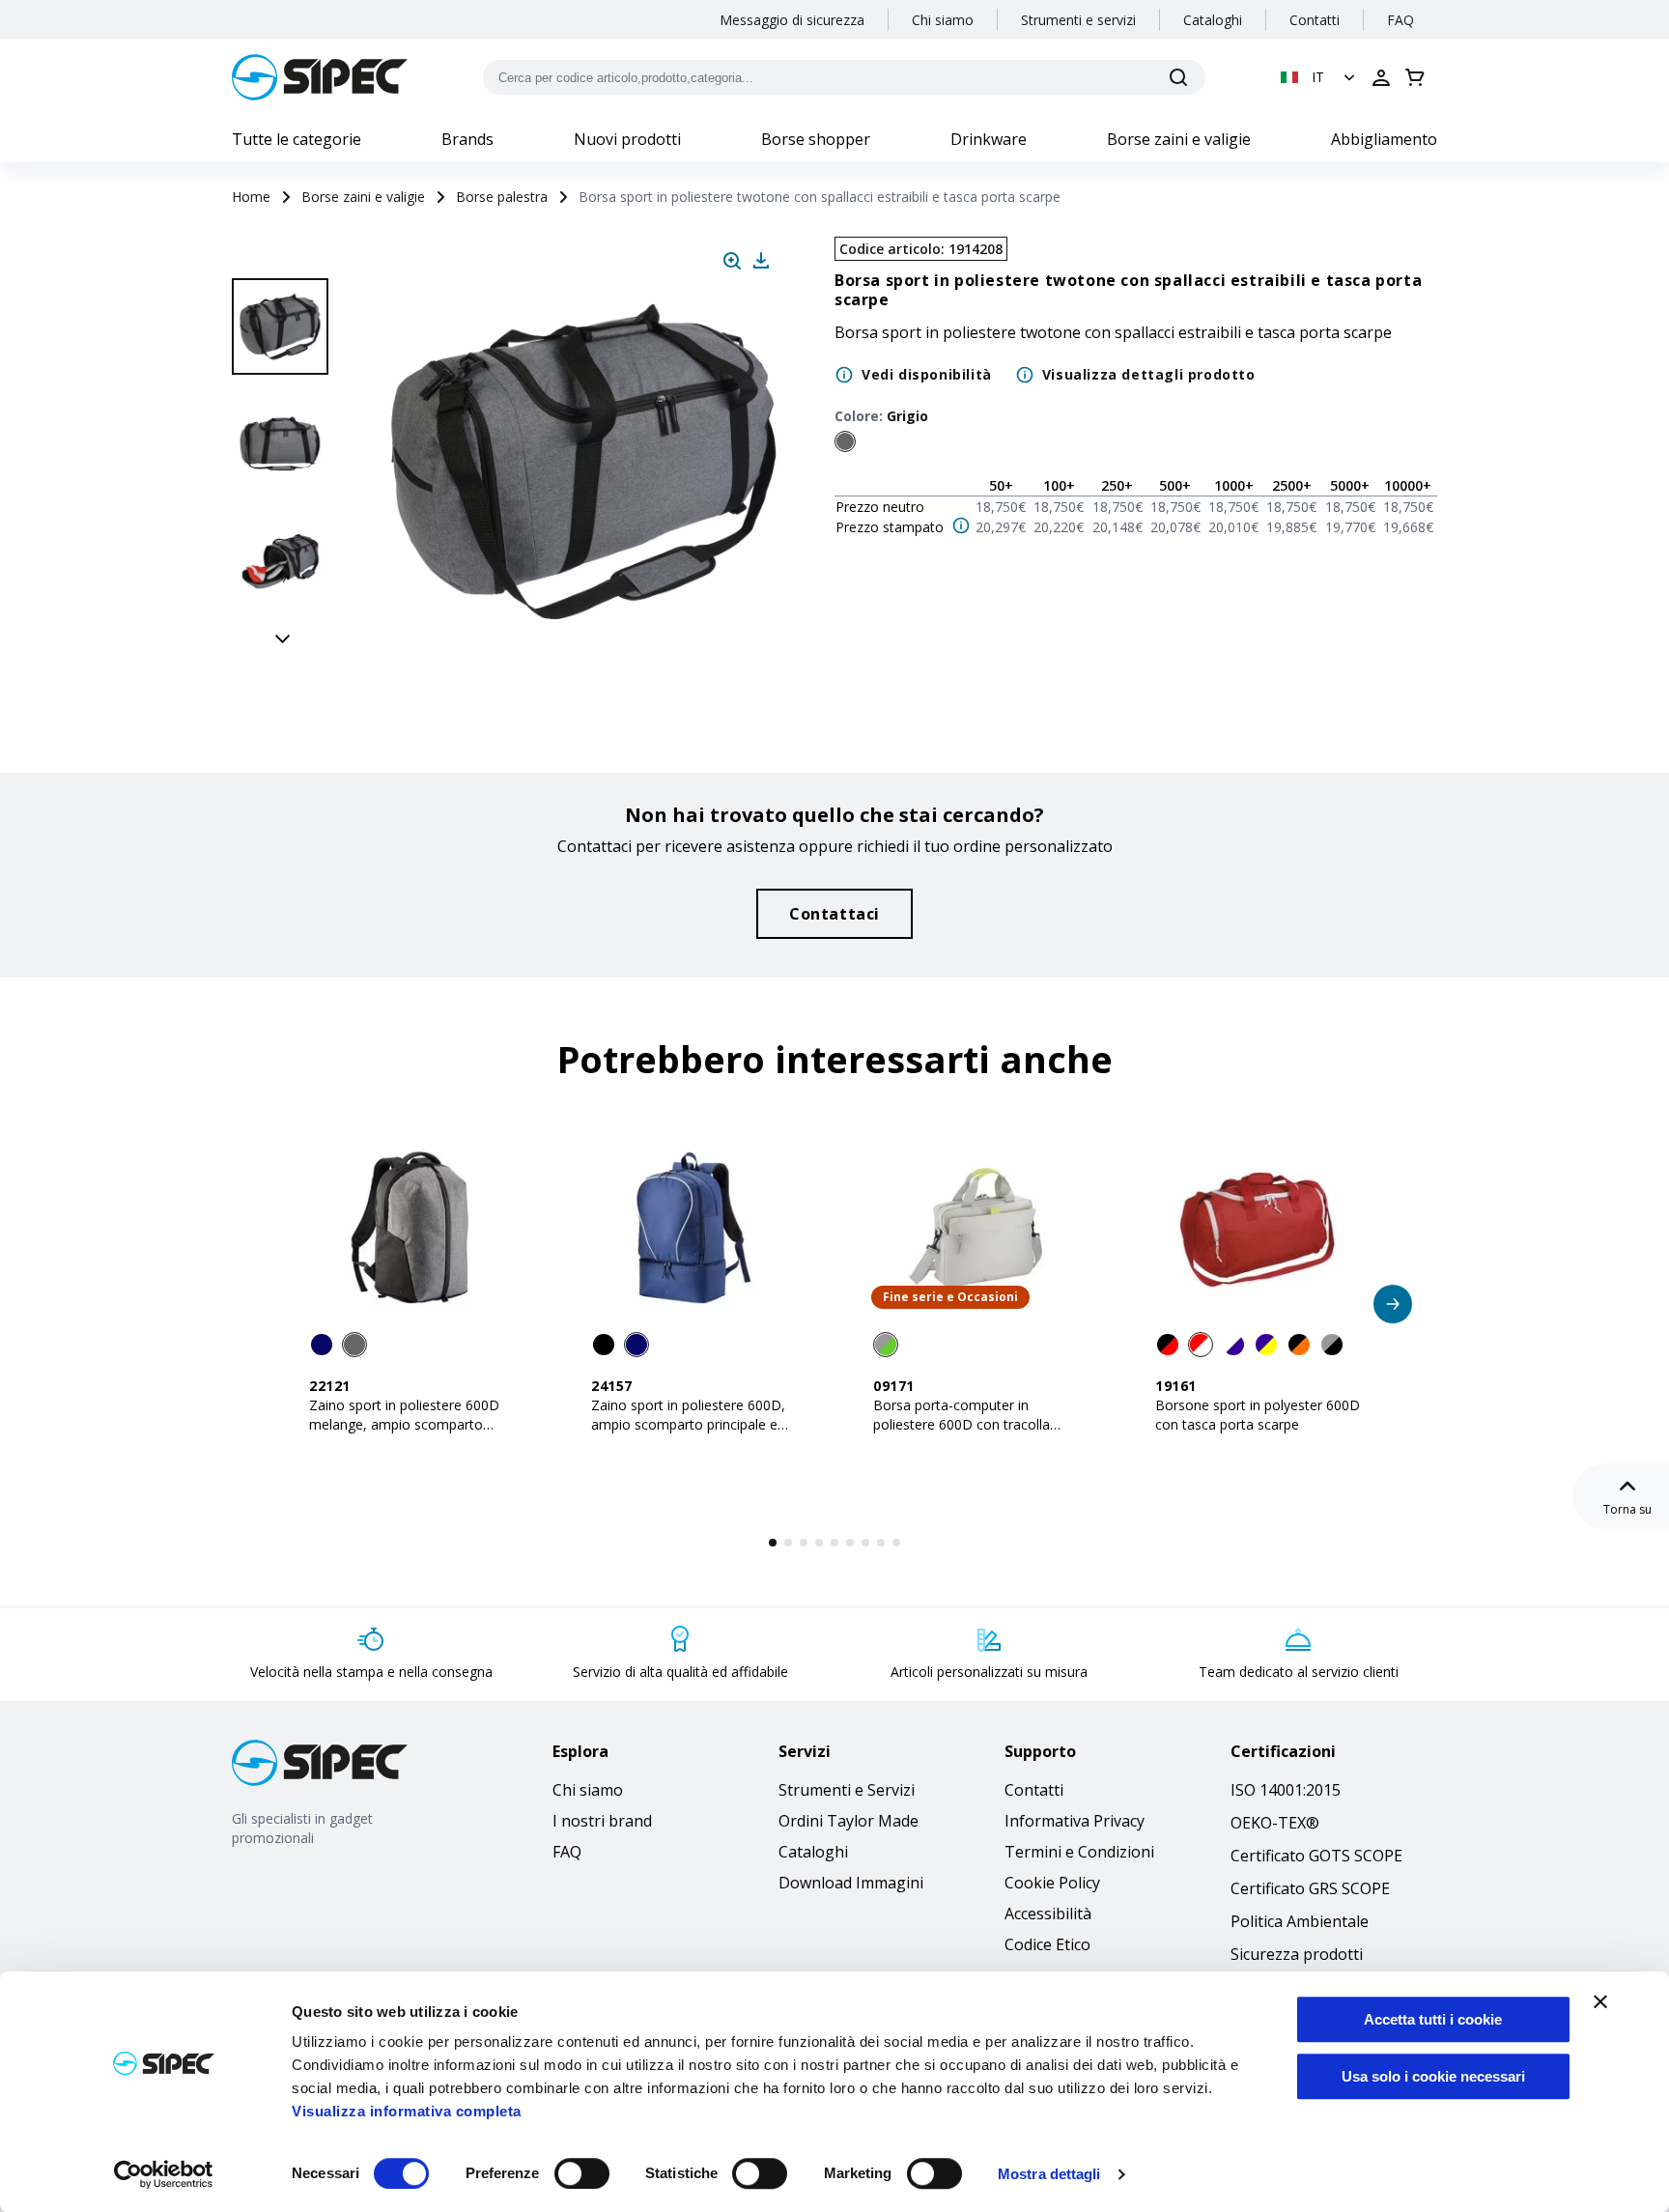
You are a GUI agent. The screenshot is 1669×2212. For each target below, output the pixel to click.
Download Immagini (851, 1883)
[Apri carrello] (1415, 77)
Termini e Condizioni (1079, 1852)
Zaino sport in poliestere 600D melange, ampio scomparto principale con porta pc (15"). (404, 1424)
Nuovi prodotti (627, 139)
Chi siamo (943, 20)
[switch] (582, 2173)
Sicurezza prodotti (1297, 1954)
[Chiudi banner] (1600, 2001)
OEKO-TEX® (1275, 1823)
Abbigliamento (1384, 139)
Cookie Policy (1052, 1883)
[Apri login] (1381, 77)
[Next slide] (283, 638)
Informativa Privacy (1075, 1821)
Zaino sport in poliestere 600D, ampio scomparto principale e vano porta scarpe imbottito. (688, 1424)
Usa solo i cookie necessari (1433, 2076)
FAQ (1400, 20)
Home (251, 197)
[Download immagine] (761, 261)
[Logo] (320, 77)
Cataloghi (1213, 20)
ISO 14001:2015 (1286, 1790)
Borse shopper (816, 139)
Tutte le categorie (297, 139)
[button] (1320, 77)
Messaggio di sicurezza (792, 20)
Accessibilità (1048, 1914)
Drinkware (989, 139)
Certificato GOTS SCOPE (1316, 1856)
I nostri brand (602, 1821)
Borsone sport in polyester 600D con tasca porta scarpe (1258, 1415)
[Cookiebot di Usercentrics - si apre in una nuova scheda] (164, 2174)
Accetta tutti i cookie (1433, 2019)
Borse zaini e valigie (1179, 139)
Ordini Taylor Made (849, 1821)
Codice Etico (1047, 1944)
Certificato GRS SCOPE (1310, 1888)
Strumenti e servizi (1078, 20)
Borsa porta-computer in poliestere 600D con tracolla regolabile (962, 1424)
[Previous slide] (283, 257)
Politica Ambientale (1300, 1921)
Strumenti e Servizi (847, 1790)
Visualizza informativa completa (407, 2111)
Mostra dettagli (1049, 2174)
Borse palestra (502, 197)
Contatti (1315, 20)
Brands (467, 139)
